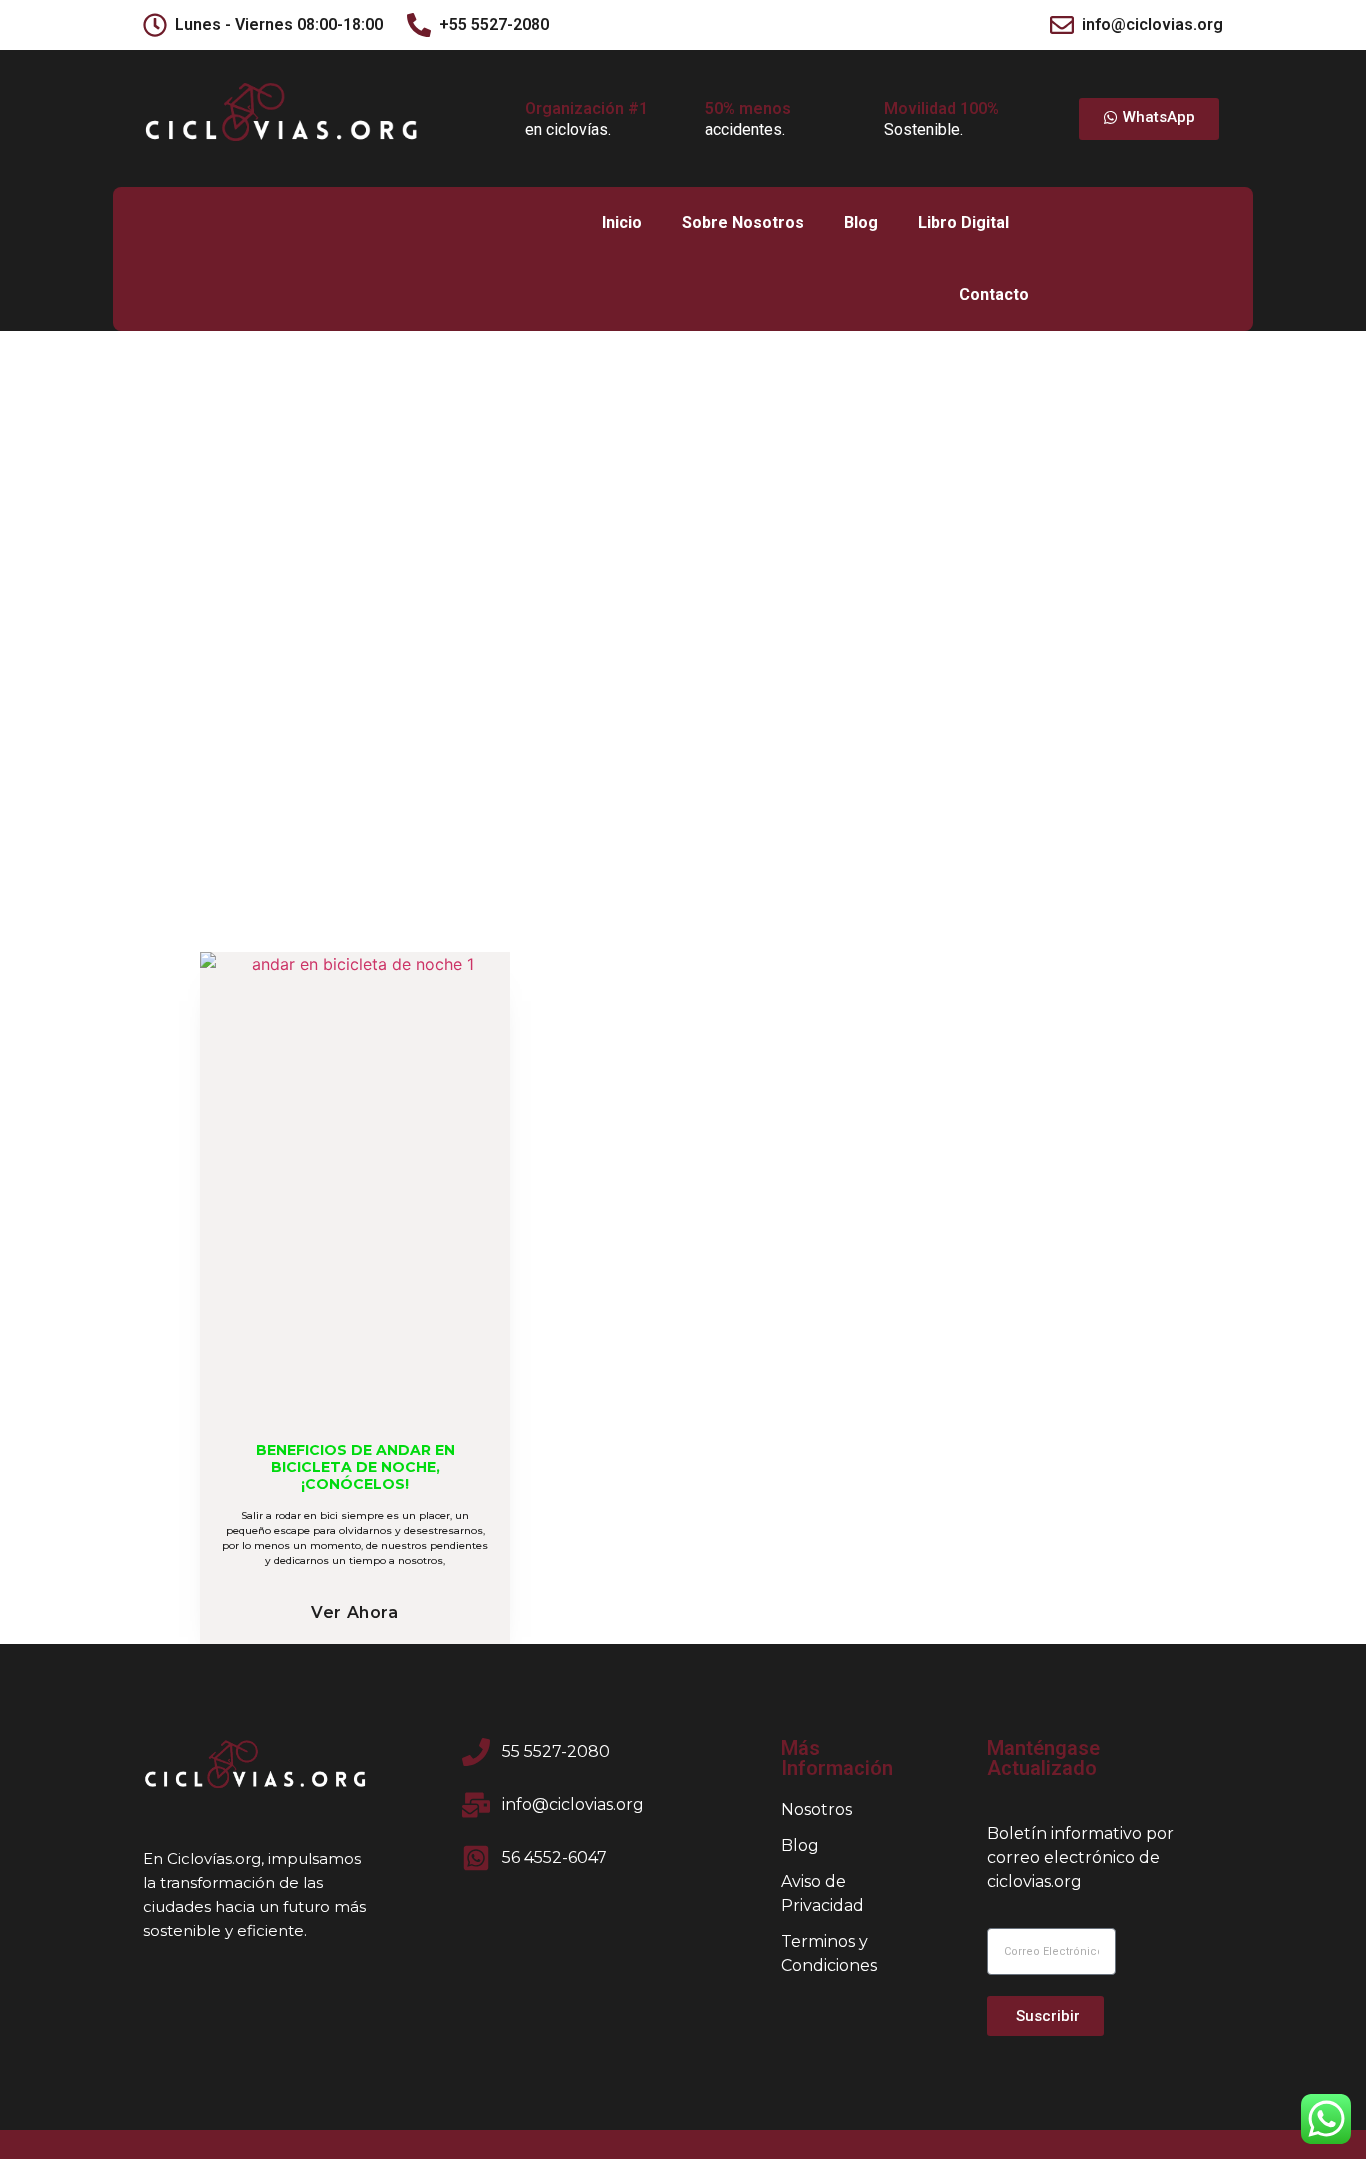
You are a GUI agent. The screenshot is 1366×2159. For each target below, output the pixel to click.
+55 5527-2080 (494, 24)
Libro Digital (963, 222)
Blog (861, 222)
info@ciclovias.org (1152, 24)
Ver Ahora (354, 1612)
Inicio (622, 222)
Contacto (994, 294)
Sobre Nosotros (743, 222)
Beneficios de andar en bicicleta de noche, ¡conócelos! (355, 1467)
